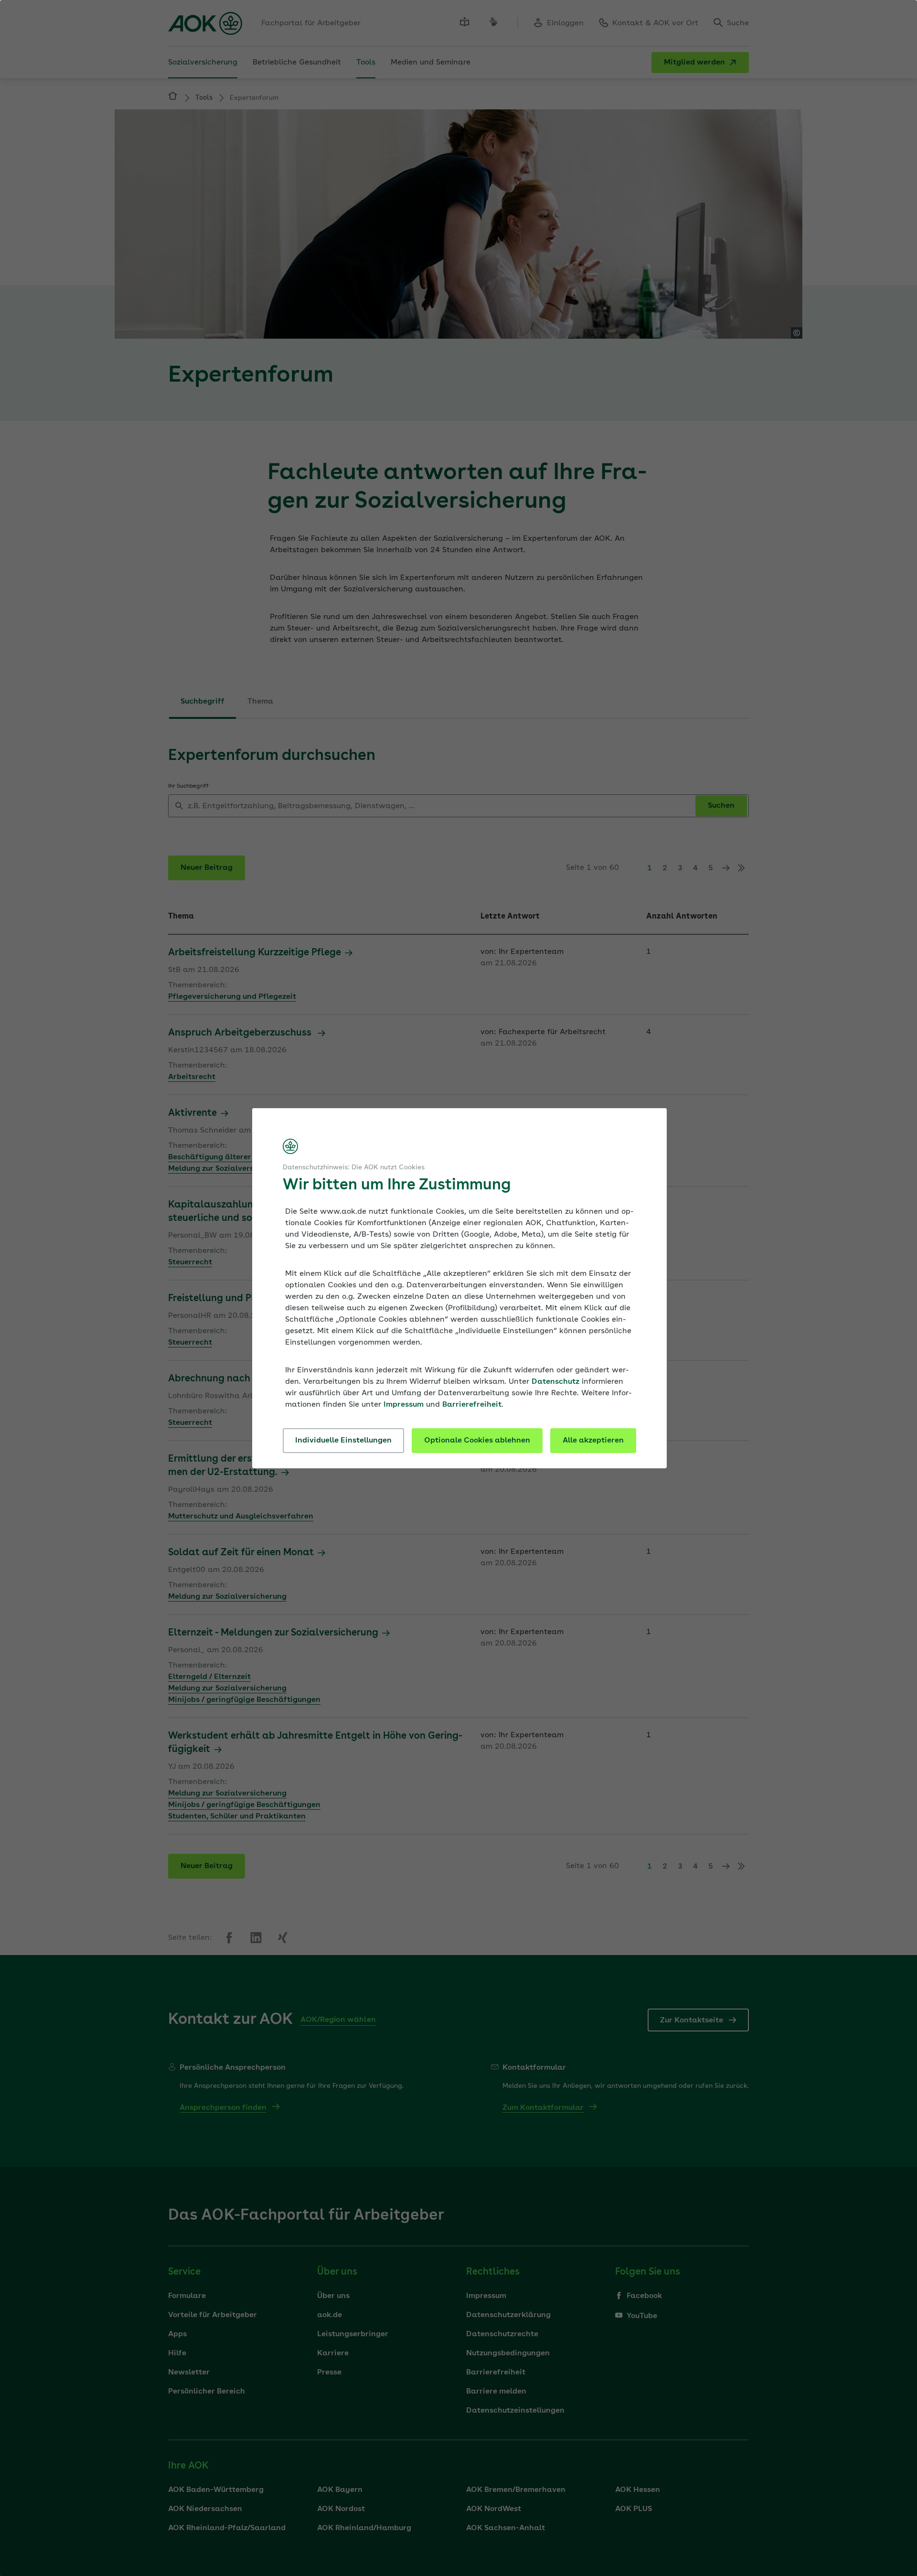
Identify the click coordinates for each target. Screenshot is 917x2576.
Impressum (404, 1405)
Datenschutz (555, 1382)
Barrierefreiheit (472, 1405)
